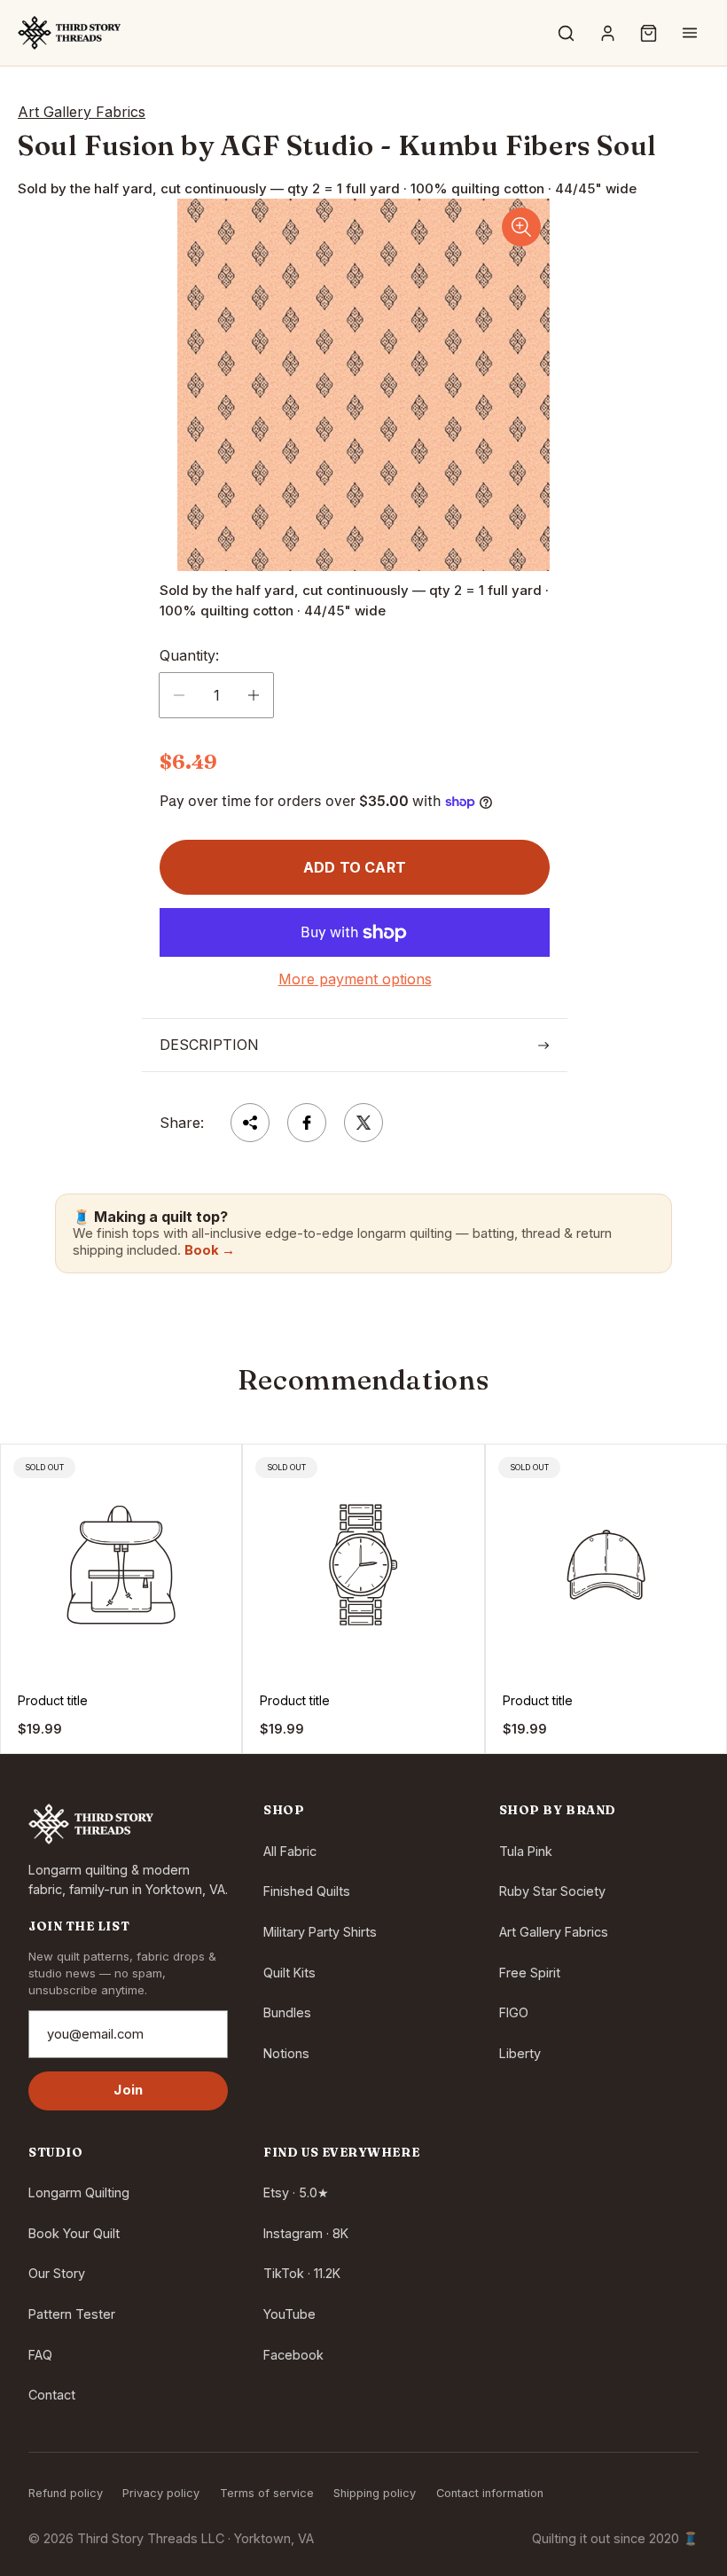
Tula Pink (526, 1851)
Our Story (57, 2273)
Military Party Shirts (320, 1932)
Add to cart (355, 867)
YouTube (289, 2314)
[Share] (250, 1123)
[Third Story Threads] (69, 33)
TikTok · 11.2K (302, 2273)
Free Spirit (530, 1973)
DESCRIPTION (209, 1045)
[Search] (567, 33)
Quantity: (189, 655)
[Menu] (690, 33)
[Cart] (649, 33)
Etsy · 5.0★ (296, 2192)
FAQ (40, 2355)
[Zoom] (521, 227)
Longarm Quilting (79, 2192)
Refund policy (66, 2493)
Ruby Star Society (552, 1891)
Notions (286, 2053)
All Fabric (290, 1851)
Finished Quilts (307, 1891)
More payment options (355, 979)
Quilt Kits (289, 1973)
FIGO (514, 2012)
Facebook (293, 2355)
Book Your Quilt (74, 2233)
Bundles (287, 2012)
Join (128, 2090)
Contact (52, 2395)
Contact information (490, 2493)
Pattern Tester (72, 2314)
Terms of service (267, 2493)
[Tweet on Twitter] (363, 1123)
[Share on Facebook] (307, 1123)
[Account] (607, 33)
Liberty (520, 2053)
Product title (53, 1701)
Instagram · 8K (306, 2233)
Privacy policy (161, 2493)
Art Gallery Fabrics (554, 1932)
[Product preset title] (121, 1565)
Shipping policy (375, 2493)
